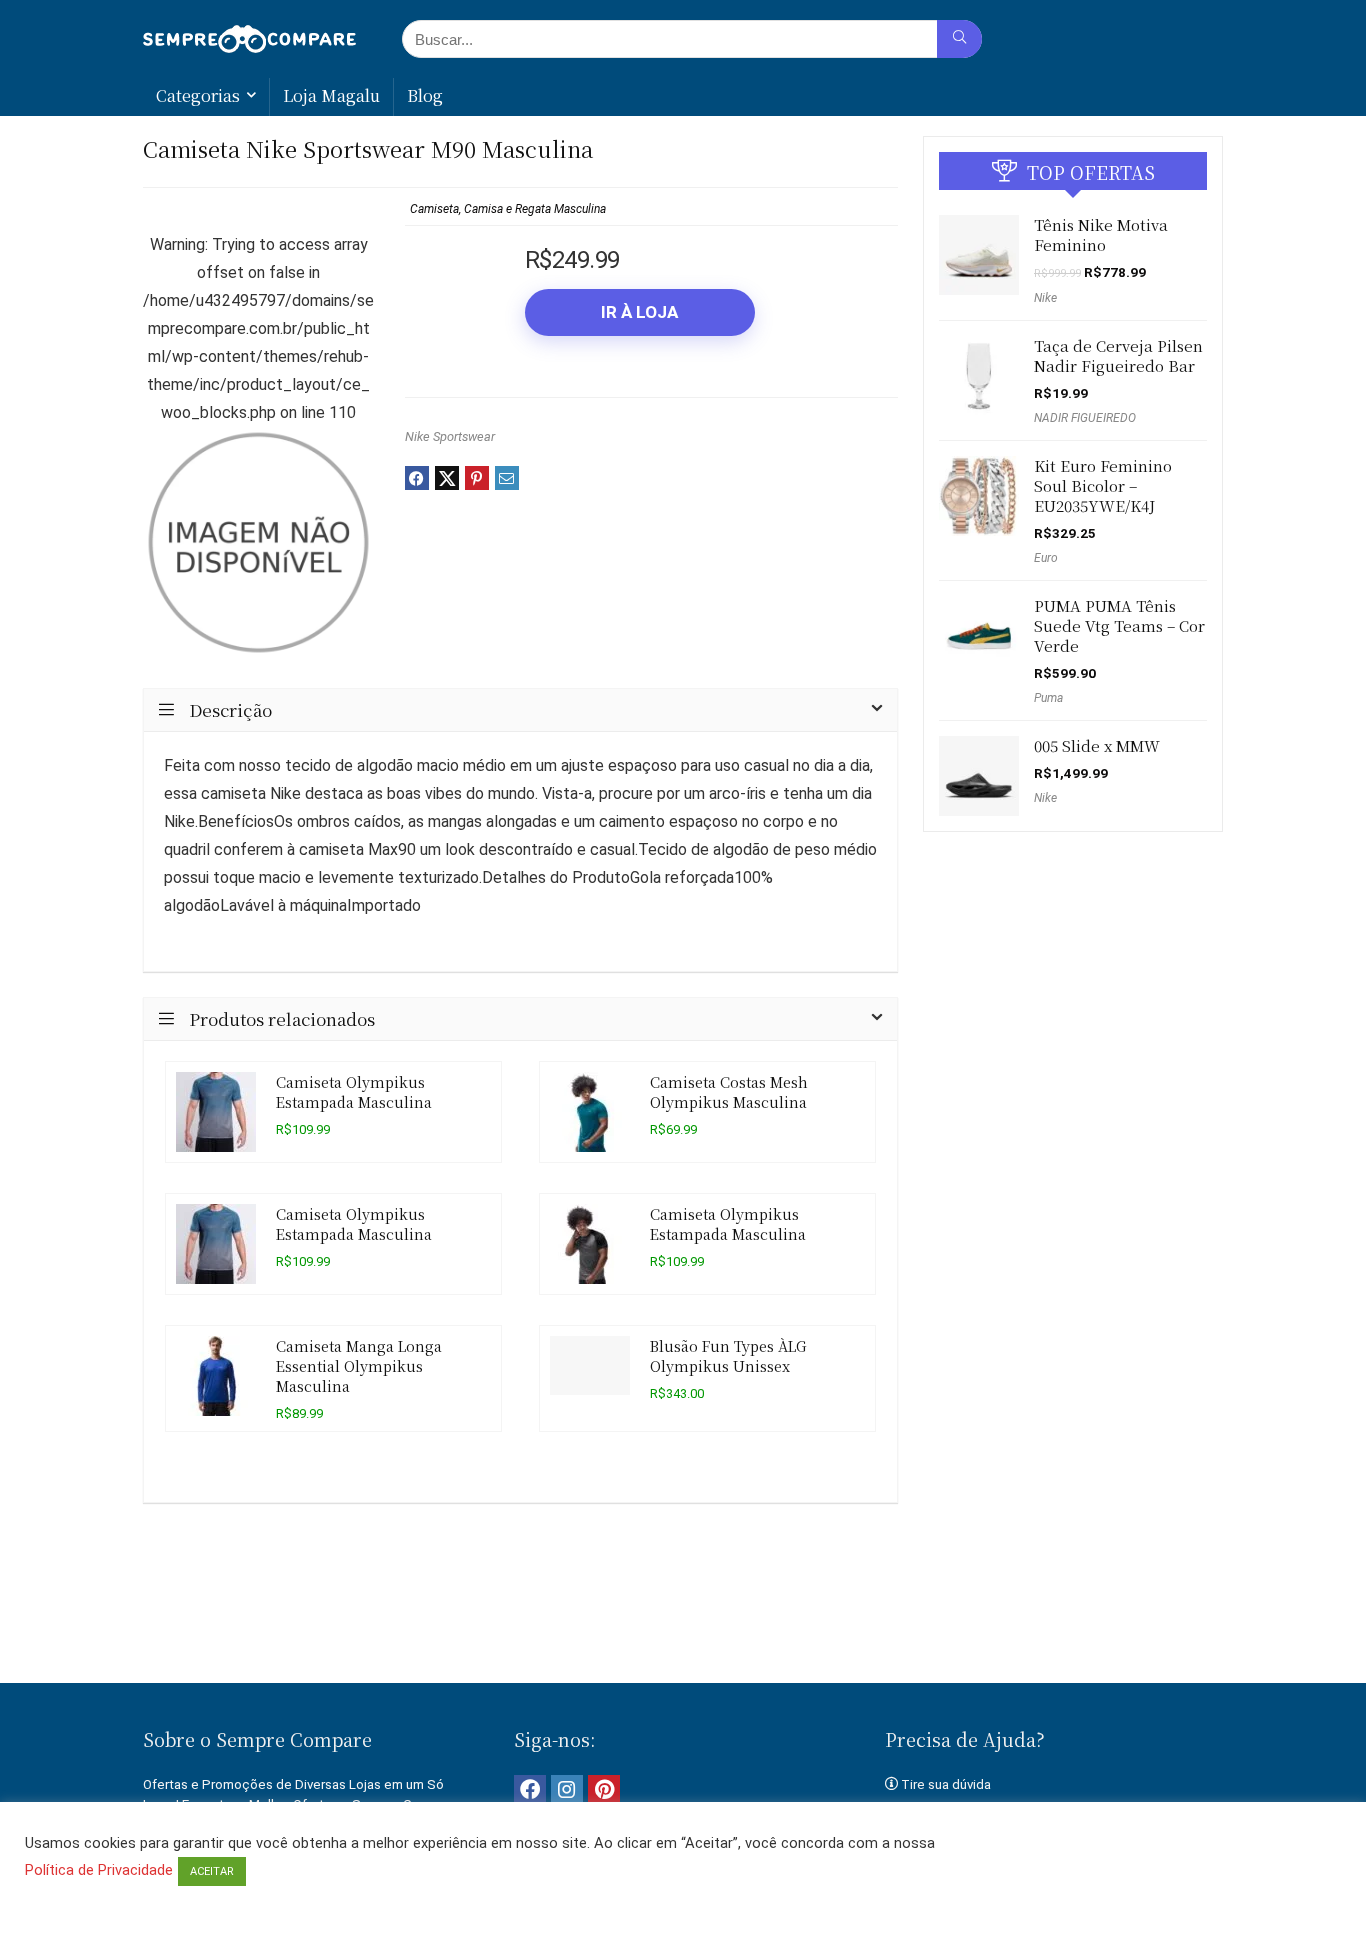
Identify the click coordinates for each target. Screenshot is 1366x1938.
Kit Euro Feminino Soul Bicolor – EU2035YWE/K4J (1103, 485)
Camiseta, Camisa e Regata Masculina (508, 209)
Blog (425, 95)
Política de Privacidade (99, 1870)
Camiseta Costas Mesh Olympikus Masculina (729, 1091)
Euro (1046, 558)
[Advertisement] (683, 1614)
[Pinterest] (604, 1791)
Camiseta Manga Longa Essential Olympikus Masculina (359, 1365)
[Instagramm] (567, 1791)
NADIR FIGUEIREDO (1085, 418)
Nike (1045, 298)
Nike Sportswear (450, 436)
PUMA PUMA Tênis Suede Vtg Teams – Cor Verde (1119, 625)
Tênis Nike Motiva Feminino (1101, 234)
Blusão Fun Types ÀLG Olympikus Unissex (728, 1355)
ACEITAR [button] (212, 1871)
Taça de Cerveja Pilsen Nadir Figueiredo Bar (1118, 355)
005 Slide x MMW (1097, 745)
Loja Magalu (331, 95)
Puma (1048, 698)
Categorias (198, 95)
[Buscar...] (959, 39)
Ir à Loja (639, 312)
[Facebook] (530, 1791)
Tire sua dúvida (946, 1784)
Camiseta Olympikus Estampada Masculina (354, 1091)
